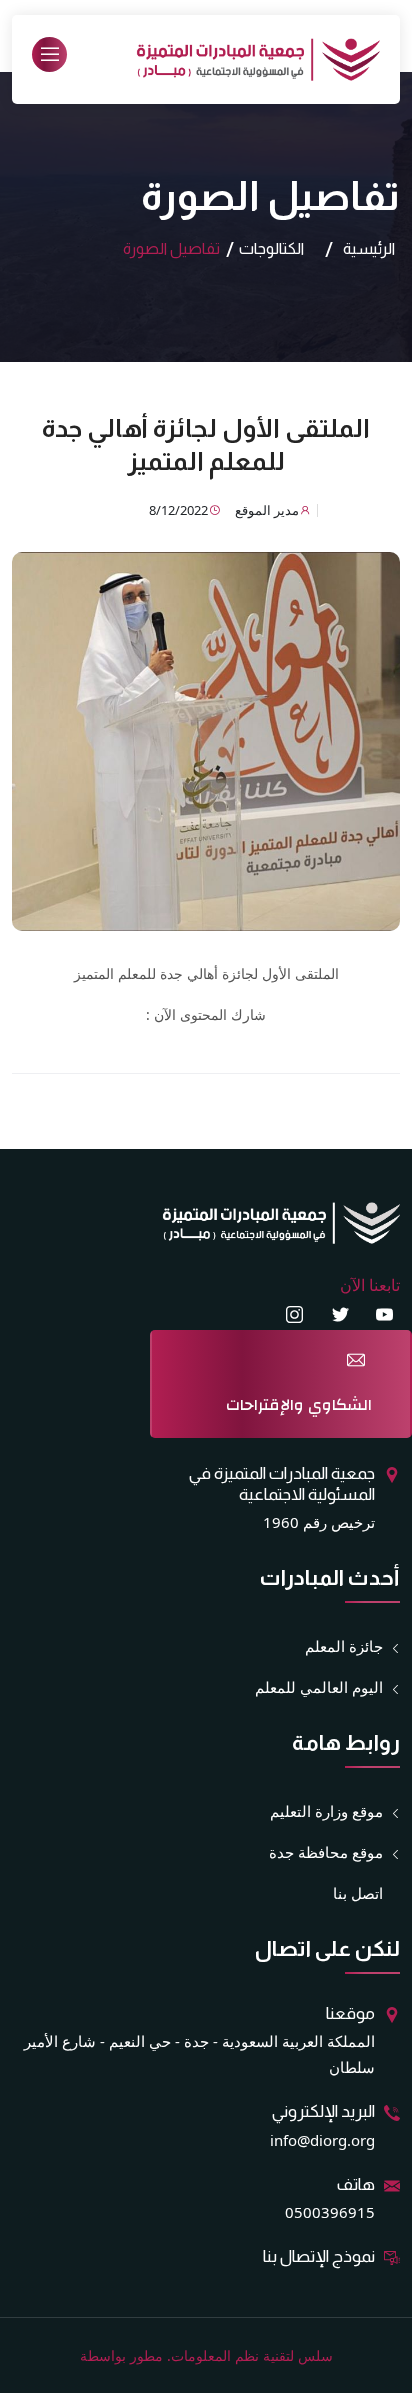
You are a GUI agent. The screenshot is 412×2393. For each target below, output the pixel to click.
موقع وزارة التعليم (326, 1811)
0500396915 (330, 2212)
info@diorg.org (322, 2140)
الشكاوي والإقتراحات (299, 1405)
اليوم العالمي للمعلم (319, 1687)
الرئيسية (369, 248)
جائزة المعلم (344, 1646)
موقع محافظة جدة (326, 1852)
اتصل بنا (358, 1893)
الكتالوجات (271, 248)
